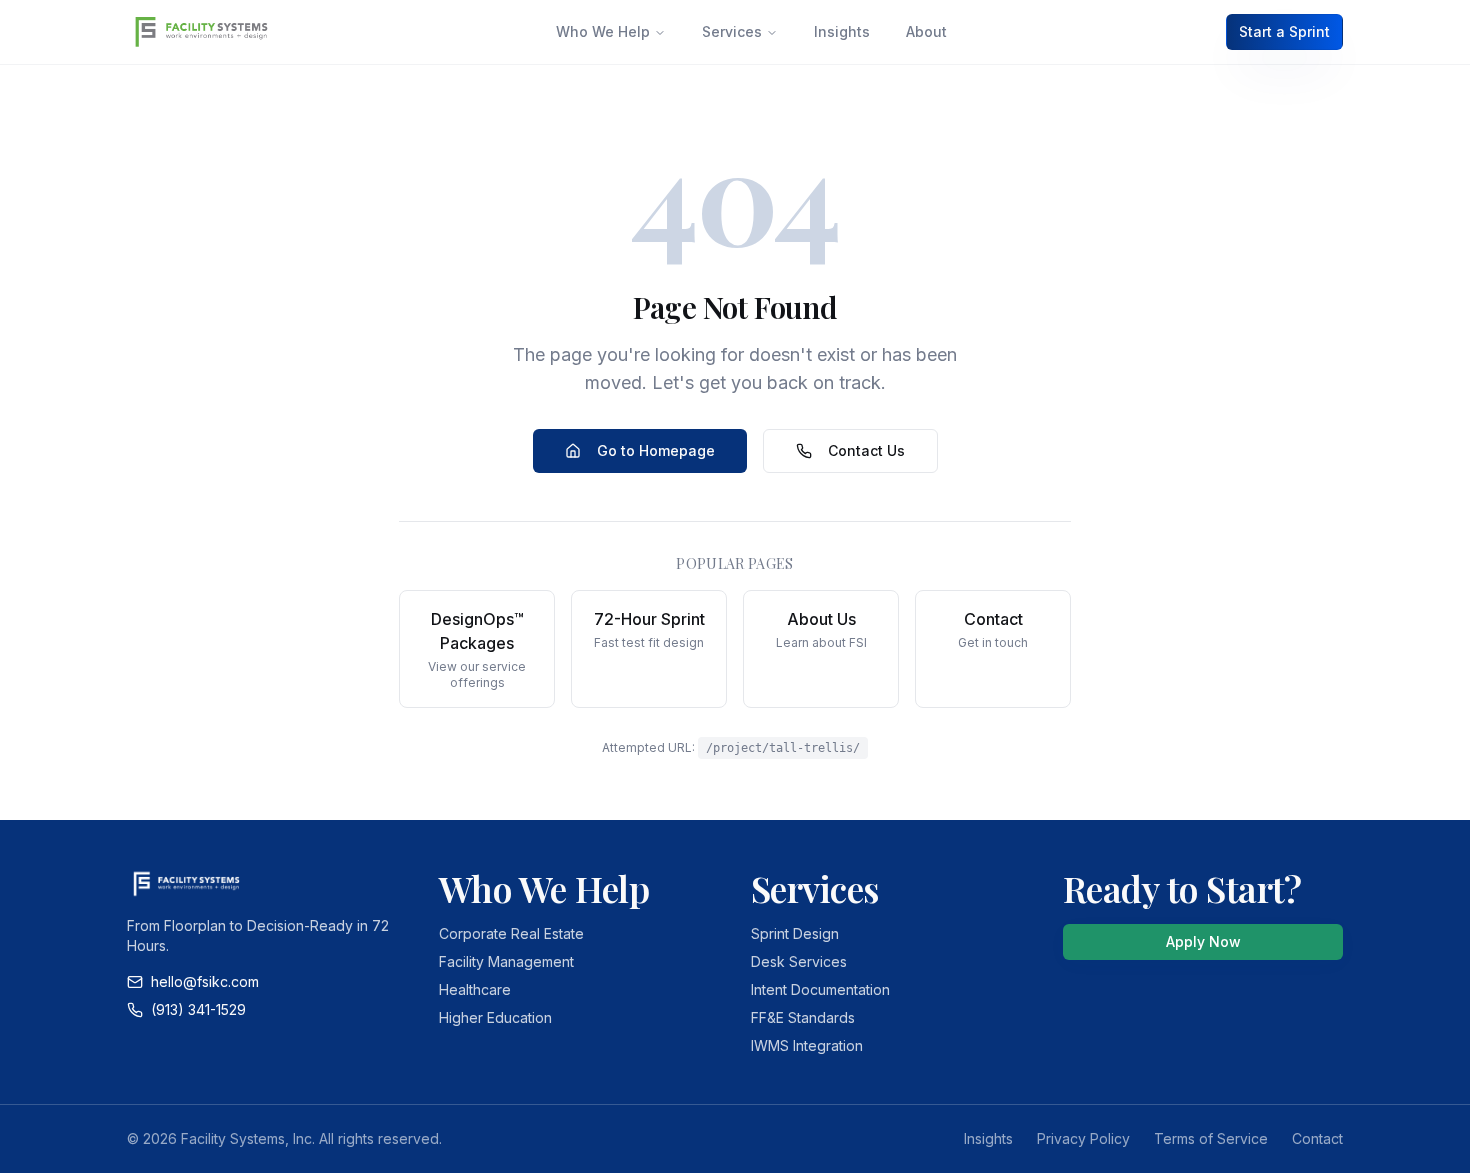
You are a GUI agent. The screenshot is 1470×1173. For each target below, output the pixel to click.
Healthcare (475, 989)
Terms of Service (1211, 1138)
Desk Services (799, 961)
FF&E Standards (803, 1017)
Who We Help (603, 31)
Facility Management (506, 961)
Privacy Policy (1083, 1138)
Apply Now (1203, 941)
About (926, 31)
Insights (842, 31)
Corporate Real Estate (511, 933)
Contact (1317, 1138)
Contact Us (866, 450)
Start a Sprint (1284, 31)
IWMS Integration (807, 1045)
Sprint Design (795, 933)
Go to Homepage (656, 450)
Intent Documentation (820, 989)
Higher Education (495, 1017)
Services (732, 31)
